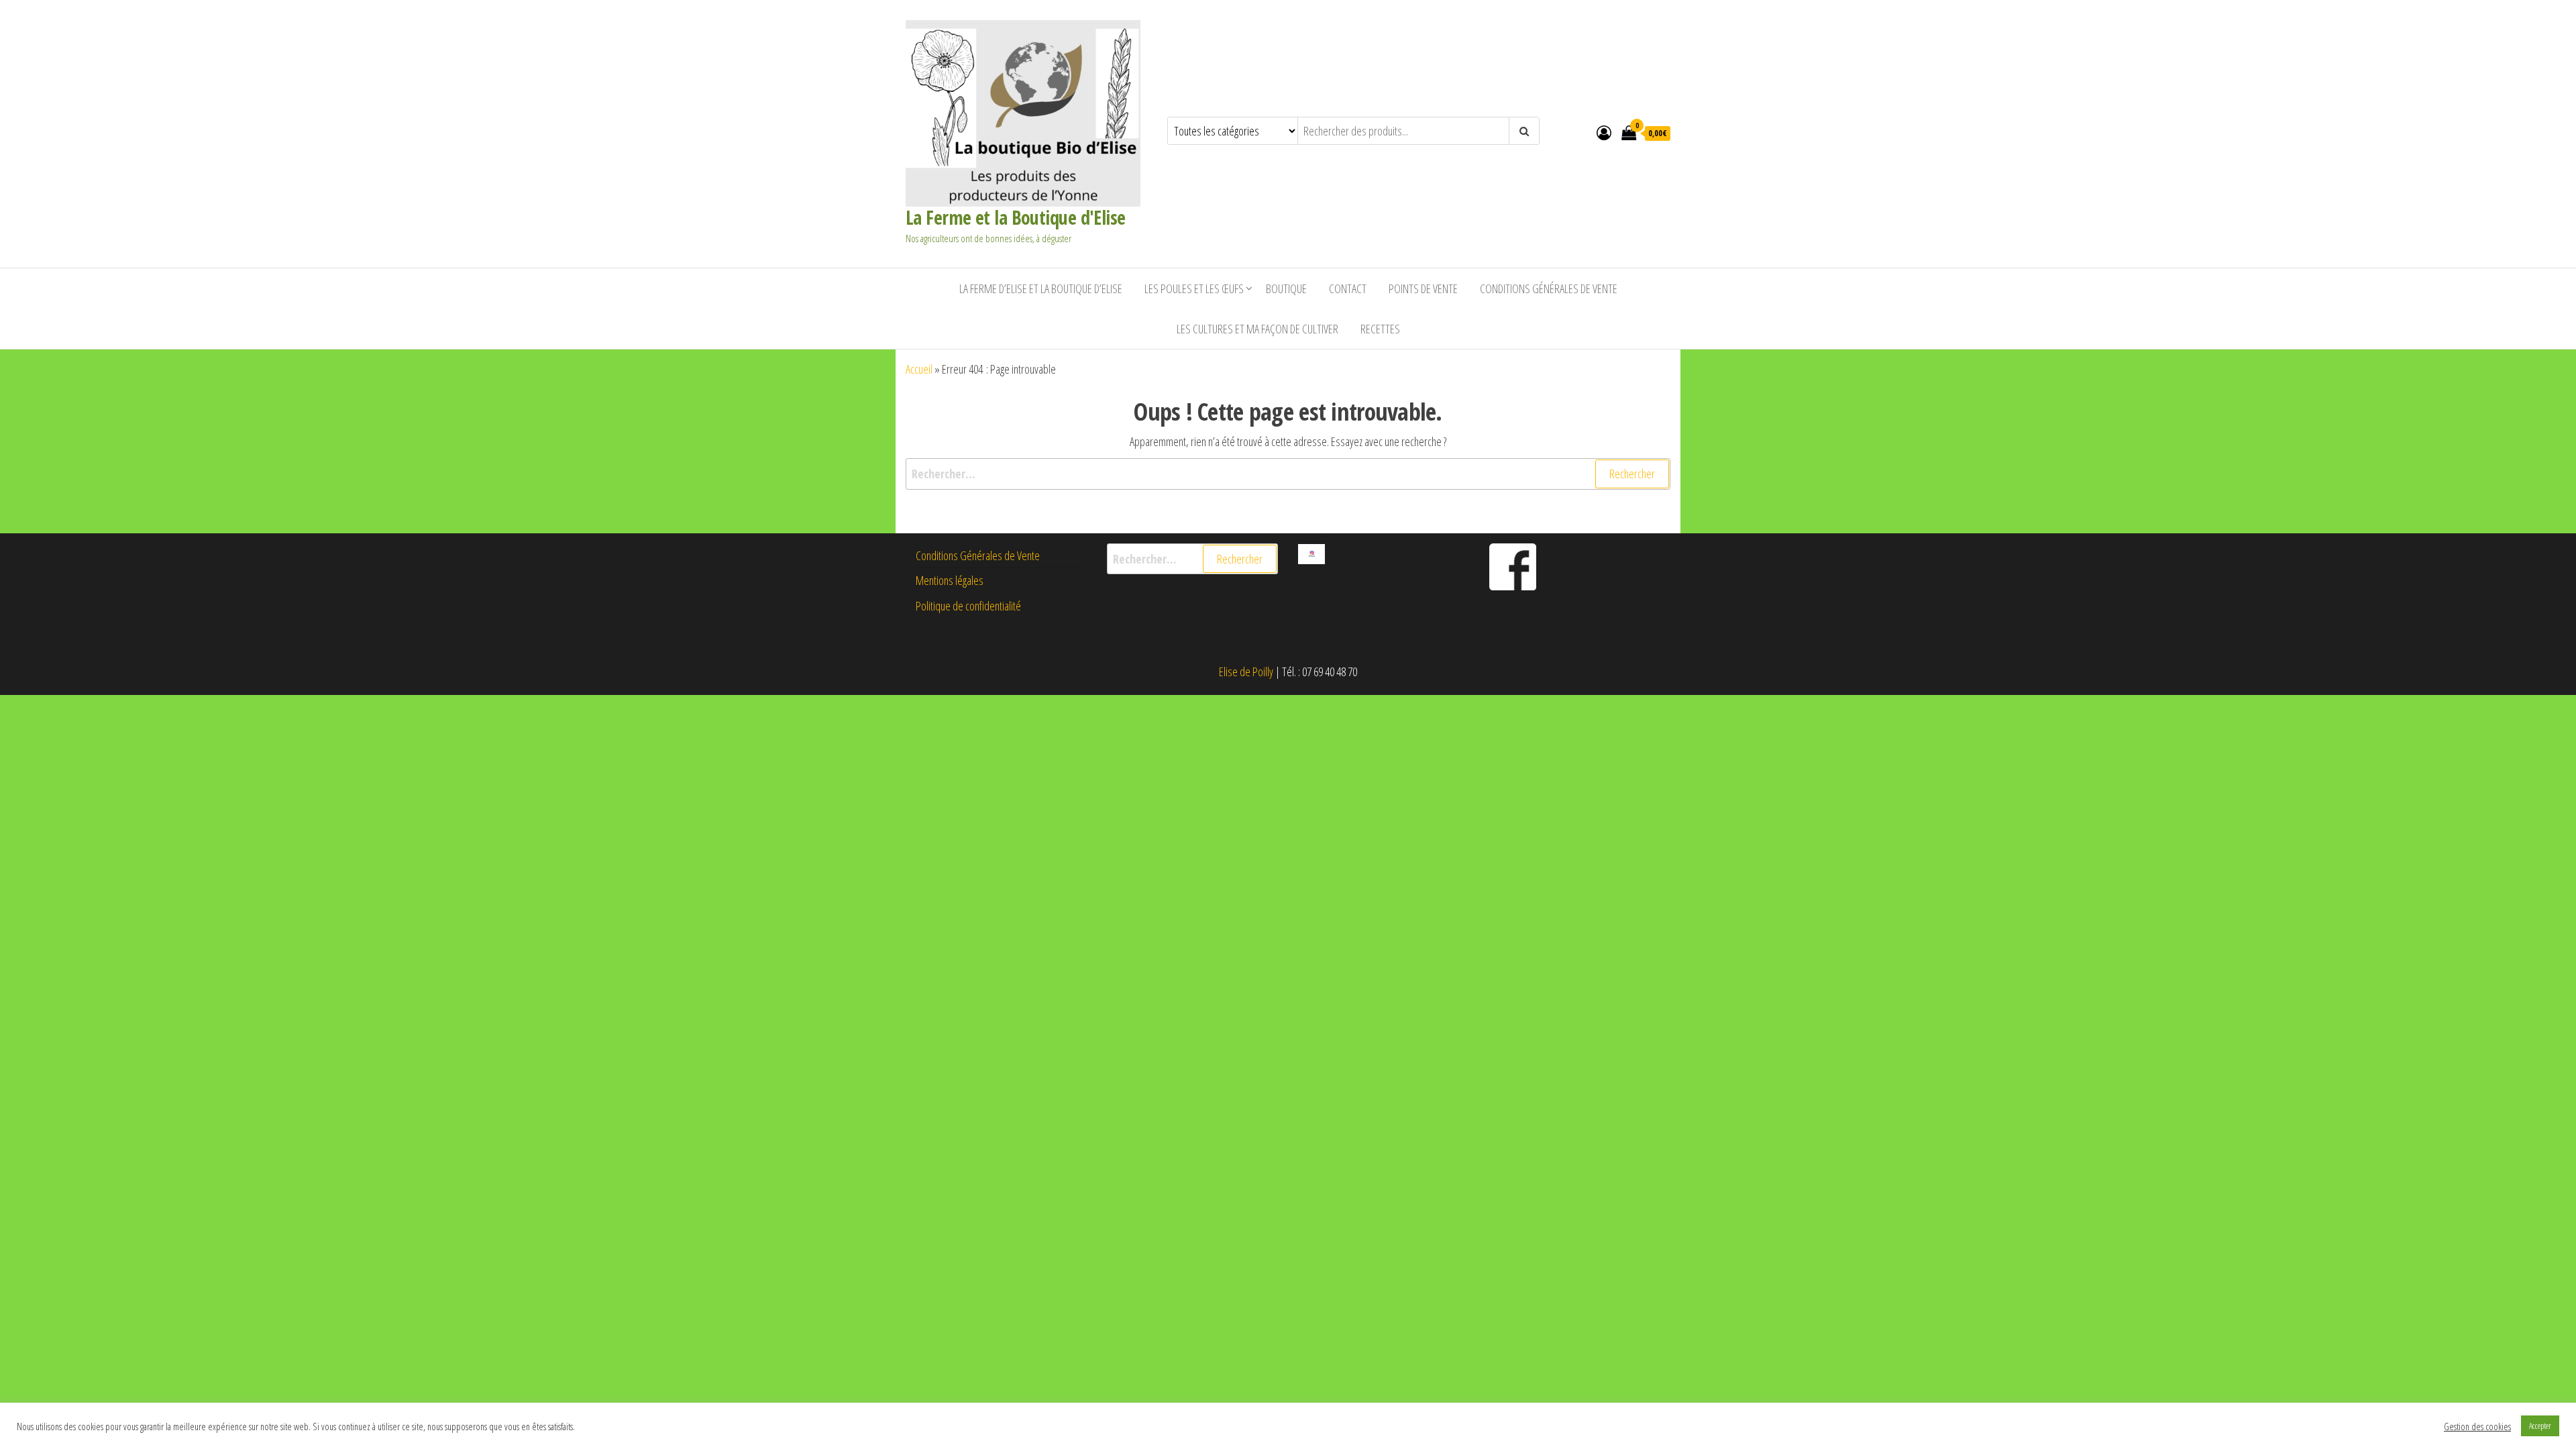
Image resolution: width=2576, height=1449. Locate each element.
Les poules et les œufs (1194, 288)
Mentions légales (950, 580)
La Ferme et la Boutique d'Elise (1016, 217)
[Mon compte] (1604, 132)
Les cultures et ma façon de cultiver (1257, 329)
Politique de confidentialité (968, 606)
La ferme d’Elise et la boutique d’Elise (1041, 288)
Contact (1348, 288)
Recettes (1380, 329)
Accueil (919, 369)
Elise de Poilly (1246, 672)
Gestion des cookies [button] (2477, 1426)
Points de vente (1423, 288)
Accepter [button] (2540, 1426)
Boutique (1286, 288)
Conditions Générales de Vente (1549, 288)
